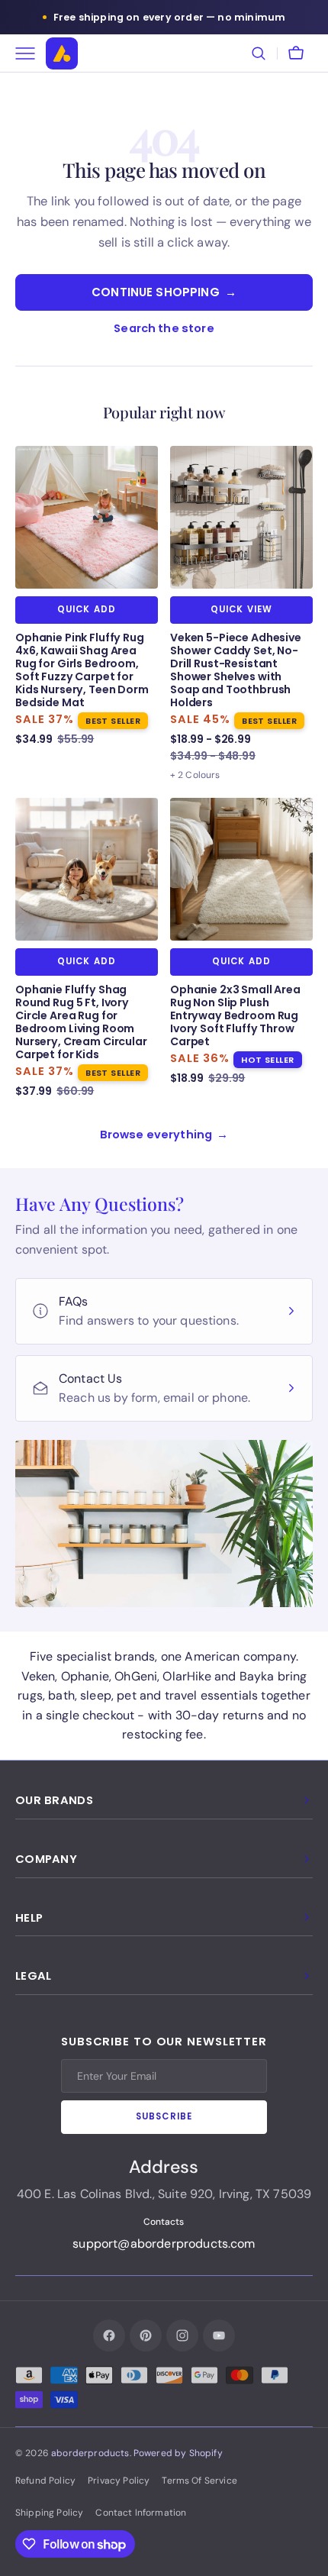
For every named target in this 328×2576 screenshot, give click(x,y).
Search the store (164, 328)
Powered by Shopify (178, 2453)
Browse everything (164, 1135)
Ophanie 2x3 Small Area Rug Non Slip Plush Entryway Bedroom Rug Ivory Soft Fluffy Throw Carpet (235, 1016)
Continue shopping (164, 292)
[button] (259, 53)
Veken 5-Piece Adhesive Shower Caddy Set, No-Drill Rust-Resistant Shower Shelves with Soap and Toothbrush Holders (236, 670)
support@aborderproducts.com (164, 2244)
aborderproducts (90, 2453)
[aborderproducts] (62, 53)
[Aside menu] (31, 53)
